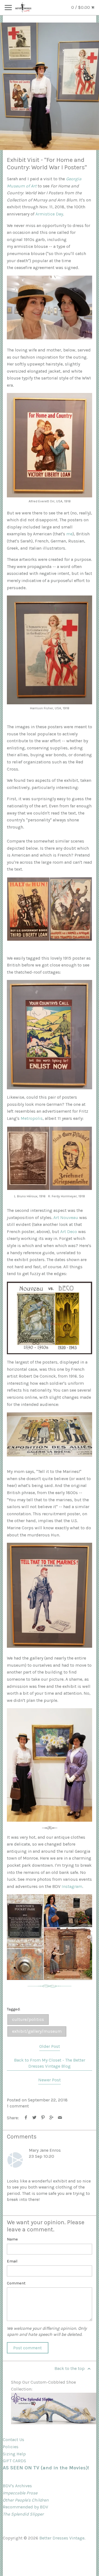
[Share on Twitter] (35, 2118)
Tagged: (14, 2009)
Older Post (50, 2046)
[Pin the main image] (43, 2118)
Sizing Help (14, 2454)
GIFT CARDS (14, 2461)
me (69, 534)
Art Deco (69, 1232)
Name (12, 2239)
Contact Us (13, 2440)
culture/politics (28, 2019)
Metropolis (32, 1118)
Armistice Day (49, 214)
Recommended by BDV (25, 2507)
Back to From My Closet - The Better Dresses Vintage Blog (50, 2063)
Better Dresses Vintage (62, 2538)
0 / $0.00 (81, 7)
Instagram (72, 1886)
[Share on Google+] (52, 2118)
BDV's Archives (17, 2486)
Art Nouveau (66, 1218)
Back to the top (70, 2368)
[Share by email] (60, 2118)
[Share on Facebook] (26, 2118)
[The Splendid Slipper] (54, 2423)
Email (12, 2261)
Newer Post (50, 2080)
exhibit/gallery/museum (37, 2031)
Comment (16, 2283)
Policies (11, 2447)
